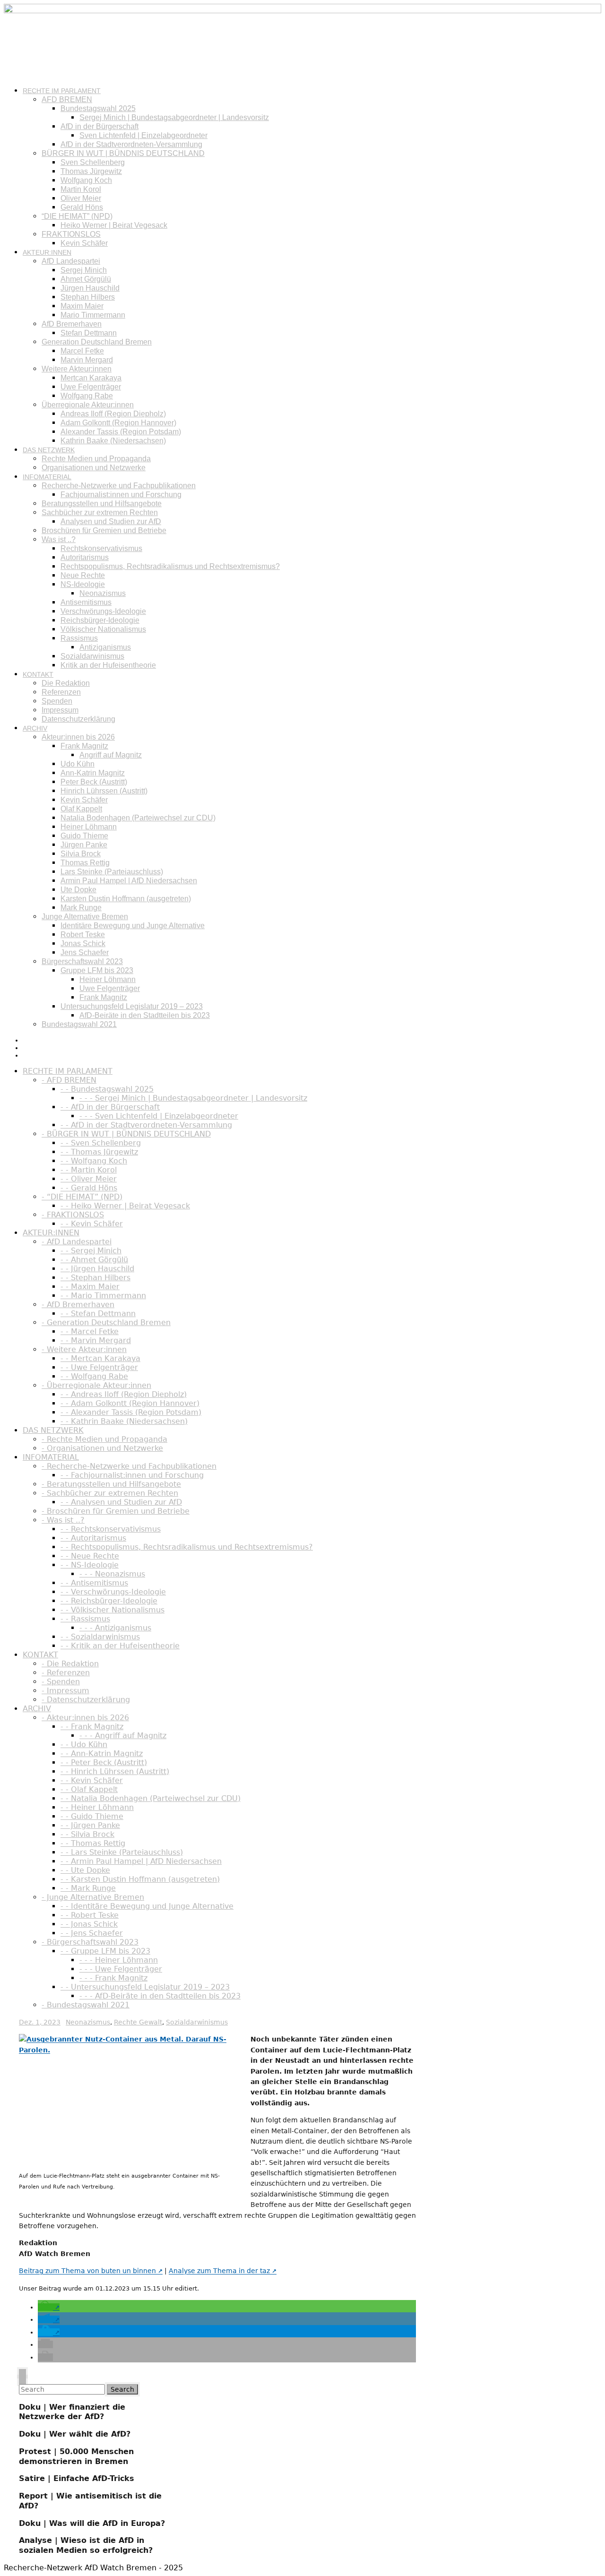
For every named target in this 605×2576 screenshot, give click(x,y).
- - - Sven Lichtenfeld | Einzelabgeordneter (159, 1116)
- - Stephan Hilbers (95, 1278)
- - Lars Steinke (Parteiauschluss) (122, 1852)
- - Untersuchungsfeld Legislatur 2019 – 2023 (145, 1987)
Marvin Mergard (87, 360)
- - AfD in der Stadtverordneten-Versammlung (146, 1125)
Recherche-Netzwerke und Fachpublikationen (119, 486)
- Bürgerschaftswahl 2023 (90, 1942)
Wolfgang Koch (86, 180)
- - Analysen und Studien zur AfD (121, 1502)
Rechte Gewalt (138, 2022)
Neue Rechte (83, 575)
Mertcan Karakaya (91, 378)
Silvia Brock (81, 854)
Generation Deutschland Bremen (97, 342)
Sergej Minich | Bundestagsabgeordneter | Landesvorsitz (174, 117)
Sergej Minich (84, 270)
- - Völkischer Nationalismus (112, 1610)
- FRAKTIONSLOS (73, 1215)
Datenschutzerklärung (78, 719)
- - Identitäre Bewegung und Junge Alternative (147, 1906)
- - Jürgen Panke (90, 1825)
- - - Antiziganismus (115, 1628)
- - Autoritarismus (93, 1538)
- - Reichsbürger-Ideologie (109, 1601)
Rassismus (79, 638)
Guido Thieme (84, 836)
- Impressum (65, 1691)
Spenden (57, 701)
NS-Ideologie (83, 584)
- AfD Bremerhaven (78, 1305)
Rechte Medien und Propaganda (96, 459)
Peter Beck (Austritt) (94, 782)
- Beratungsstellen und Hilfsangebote (111, 1484)
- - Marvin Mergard (96, 1340)
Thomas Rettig (85, 863)
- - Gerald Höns (89, 1188)
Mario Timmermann (93, 315)
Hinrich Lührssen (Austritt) (104, 791)
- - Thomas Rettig (93, 1843)
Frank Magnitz (84, 746)
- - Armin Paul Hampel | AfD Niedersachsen (141, 1861)
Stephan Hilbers (88, 297)
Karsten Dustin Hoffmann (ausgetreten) (126, 899)
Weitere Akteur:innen (77, 369)
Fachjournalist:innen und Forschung (121, 495)
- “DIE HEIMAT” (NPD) (82, 1197)
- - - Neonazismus (112, 1574)
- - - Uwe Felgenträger (121, 1969)
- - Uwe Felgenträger (99, 1367)
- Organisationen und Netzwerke (102, 1448)
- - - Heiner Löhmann (119, 1960)
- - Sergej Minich (91, 1251)
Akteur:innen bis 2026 (78, 737)
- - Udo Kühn (84, 1745)
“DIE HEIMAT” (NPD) (77, 216)
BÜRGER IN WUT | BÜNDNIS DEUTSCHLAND (123, 153)
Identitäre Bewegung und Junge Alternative (133, 926)
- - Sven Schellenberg (101, 1143)
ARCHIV (35, 728)
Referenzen (61, 692)
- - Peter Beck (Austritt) (104, 1762)
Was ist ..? (59, 539)
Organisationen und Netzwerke (94, 468)
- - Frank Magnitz (92, 1727)
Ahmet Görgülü (86, 279)
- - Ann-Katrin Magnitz (102, 1753)
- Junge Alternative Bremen (93, 1897)
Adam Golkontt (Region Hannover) (118, 423)
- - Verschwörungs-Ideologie (113, 1592)
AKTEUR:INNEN (47, 252)
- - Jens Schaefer (92, 1933)
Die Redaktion (66, 683)
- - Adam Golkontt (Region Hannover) (130, 1403)
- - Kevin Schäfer (92, 1224)
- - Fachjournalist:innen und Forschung (132, 1475)
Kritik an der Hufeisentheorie (108, 665)
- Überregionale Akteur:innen (96, 1385)
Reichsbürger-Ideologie (100, 620)
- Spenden (61, 1682)
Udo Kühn (78, 764)
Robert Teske (83, 935)
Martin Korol (81, 189)
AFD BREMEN (67, 99)
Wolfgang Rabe (87, 396)
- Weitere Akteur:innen (84, 1349)
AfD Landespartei (71, 261)
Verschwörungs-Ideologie (103, 611)
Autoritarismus (85, 557)
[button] (49, 2307)
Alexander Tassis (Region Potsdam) (121, 432)
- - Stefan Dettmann (98, 1314)
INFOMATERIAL (47, 477)
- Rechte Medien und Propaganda (104, 1439)
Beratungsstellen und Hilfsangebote (102, 504)
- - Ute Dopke (85, 1870)
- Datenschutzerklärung (86, 1700)
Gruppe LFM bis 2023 (97, 970)
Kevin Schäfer (84, 243)
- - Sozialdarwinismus (100, 1637)
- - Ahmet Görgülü (94, 1260)
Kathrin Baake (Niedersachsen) (113, 441)
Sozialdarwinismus (92, 656)
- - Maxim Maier (90, 1287)
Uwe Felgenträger (91, 387)
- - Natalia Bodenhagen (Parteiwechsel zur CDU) (151, 1798)
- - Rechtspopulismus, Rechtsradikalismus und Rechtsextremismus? (187, 1547)
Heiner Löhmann (89, 827)
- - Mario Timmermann (103, 1296)
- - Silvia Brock (87, 1834)
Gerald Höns (82, 207)
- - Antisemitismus (94, 1583)
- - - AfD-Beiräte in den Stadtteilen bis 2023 (160, 1996)
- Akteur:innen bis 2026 (85, 1718)
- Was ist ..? (63, 1520)
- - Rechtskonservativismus (111, 1529)
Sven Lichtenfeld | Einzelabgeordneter (143, 135)
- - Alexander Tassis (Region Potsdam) (131, 1412)
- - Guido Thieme (92, 1816)
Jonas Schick (83, 943)
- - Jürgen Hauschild (97, 1269)
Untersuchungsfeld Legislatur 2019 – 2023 (132, 1006)
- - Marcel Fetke (90, 1331)
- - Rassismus (85, 1619)
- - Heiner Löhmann (97, 1807)
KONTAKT (38, 674)
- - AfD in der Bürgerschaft (110, 1107)
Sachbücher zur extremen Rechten (100, 513)
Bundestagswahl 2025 (98, 108)
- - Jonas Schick (89, 1924)
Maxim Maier (82, 306)
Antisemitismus (86, 602)
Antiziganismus (105, 647)
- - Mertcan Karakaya (100, 1358)
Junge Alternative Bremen (85, 917)
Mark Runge (81, 908)
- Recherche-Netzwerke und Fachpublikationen (129, 1466)
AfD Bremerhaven (72, 324)
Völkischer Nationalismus (103, 629)
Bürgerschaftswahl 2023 (82, 961)
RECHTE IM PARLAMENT (62, 91)
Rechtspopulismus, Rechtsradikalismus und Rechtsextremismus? (170, 566)
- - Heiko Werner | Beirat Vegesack (125, 1206)
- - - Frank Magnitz (113, 1978)
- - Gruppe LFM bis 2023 (105, 1951)
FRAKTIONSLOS (71, 234)
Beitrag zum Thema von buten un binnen (87, 2271)
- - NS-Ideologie (90, 1565)
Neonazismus (103, 593)
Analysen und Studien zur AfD (111, 521)
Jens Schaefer (85, 952)
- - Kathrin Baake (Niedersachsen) (124, 1421)
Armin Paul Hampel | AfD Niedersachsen (129, 881)
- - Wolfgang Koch (94, 1161)
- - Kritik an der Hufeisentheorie (120, 1646)
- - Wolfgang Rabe (94, 1376)
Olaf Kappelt (81, 809)
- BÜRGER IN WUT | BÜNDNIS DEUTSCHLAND (126, 1134)
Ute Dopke (78, 890)
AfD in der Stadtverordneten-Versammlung (131, 144)
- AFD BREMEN (69, 1080)
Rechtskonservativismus (101, 548)
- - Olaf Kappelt (89, 1789)
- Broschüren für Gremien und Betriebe (116, 1511)
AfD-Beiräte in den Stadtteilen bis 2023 (145, 1015)
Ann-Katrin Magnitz (93, 773)
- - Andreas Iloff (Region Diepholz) (124, 1394)
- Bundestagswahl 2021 (86, 2005)
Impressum (60, 710)
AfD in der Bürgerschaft (99, 126)
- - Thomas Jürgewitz (99, 1152)
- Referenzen (66, 1673)
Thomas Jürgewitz (91, 171)
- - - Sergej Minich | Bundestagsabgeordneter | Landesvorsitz (193, 1098)
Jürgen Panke (84, 845)
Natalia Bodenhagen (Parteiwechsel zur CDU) (138, 818)
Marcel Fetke (82, 351)
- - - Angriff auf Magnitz (123, 1736)
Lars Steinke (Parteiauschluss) (112, 872)
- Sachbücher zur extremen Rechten (110, 1493)
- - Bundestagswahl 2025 (107, 1089)
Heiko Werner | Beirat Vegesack (114, 225)
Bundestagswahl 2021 (79, 1024)
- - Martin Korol (89, 1170)
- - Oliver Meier (89, 1179)
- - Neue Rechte (90, 1556)
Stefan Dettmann (89, 333)
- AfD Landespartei (77, 1242)
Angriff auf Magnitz (111, 755)
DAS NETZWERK (49, 450)
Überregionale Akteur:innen (88, 405)
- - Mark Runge (88, 1888)
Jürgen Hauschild (90, 288)
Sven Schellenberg (93, 162)
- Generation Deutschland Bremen (106, 1322)
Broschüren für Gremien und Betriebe (104, 530)
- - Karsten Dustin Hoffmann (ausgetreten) (140, 1879)
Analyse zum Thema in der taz (219, 2271)
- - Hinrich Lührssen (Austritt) (115, 1771)
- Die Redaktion (70, 1664)
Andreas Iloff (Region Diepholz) (113, 414)
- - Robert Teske (90, 1915)
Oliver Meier (81, 198)
